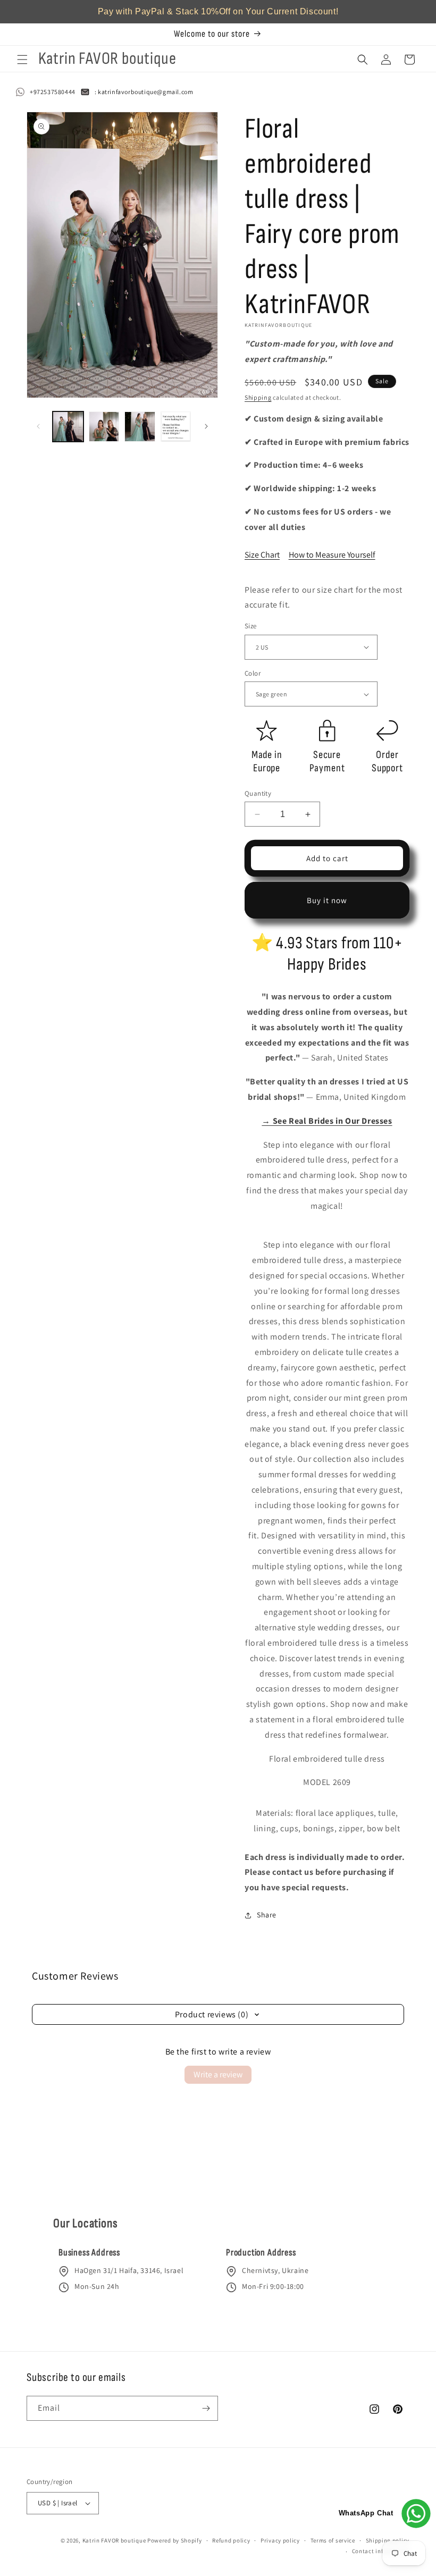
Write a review (218, 2074)
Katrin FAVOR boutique (114, 2540)
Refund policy (231, 2540)
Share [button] (267, 1915)
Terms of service (333, 2540)
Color (253, 673)
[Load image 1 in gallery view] (68, 427)
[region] (218, 12)
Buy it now (327, 900)
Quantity (258, 793)
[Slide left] (38, 426)
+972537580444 (53, 92)
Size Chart (262, 555)
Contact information (381, 2551)
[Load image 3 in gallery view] (140, 427)
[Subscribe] (206, 2408)
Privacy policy (280, 2540)
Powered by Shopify (175, 2540)
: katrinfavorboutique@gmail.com (144, 92)
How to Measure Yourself (332, 555)
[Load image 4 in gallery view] (176, 427)
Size (251, 626)
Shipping (258, 397)
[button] (22, 60)
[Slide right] (206, 426)
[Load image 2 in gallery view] (104, 427)
